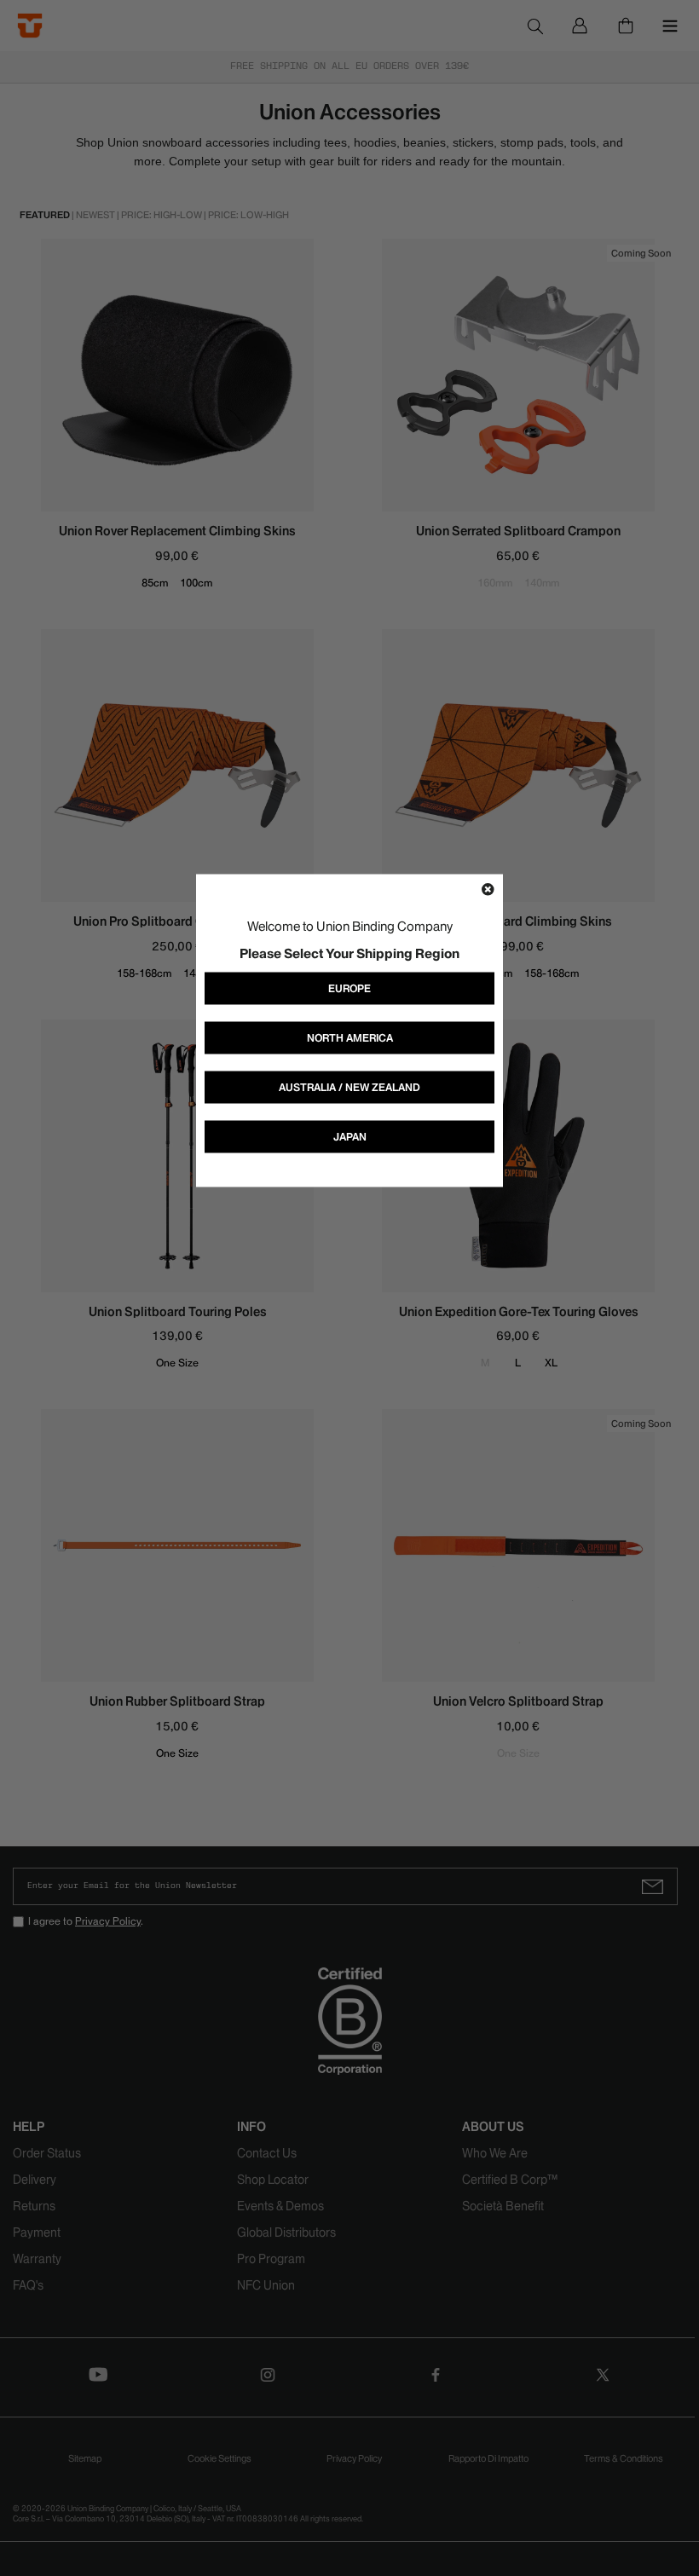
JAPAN (350, 1136)
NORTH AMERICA (350, 1037)
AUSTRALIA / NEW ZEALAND (349, 1086)
